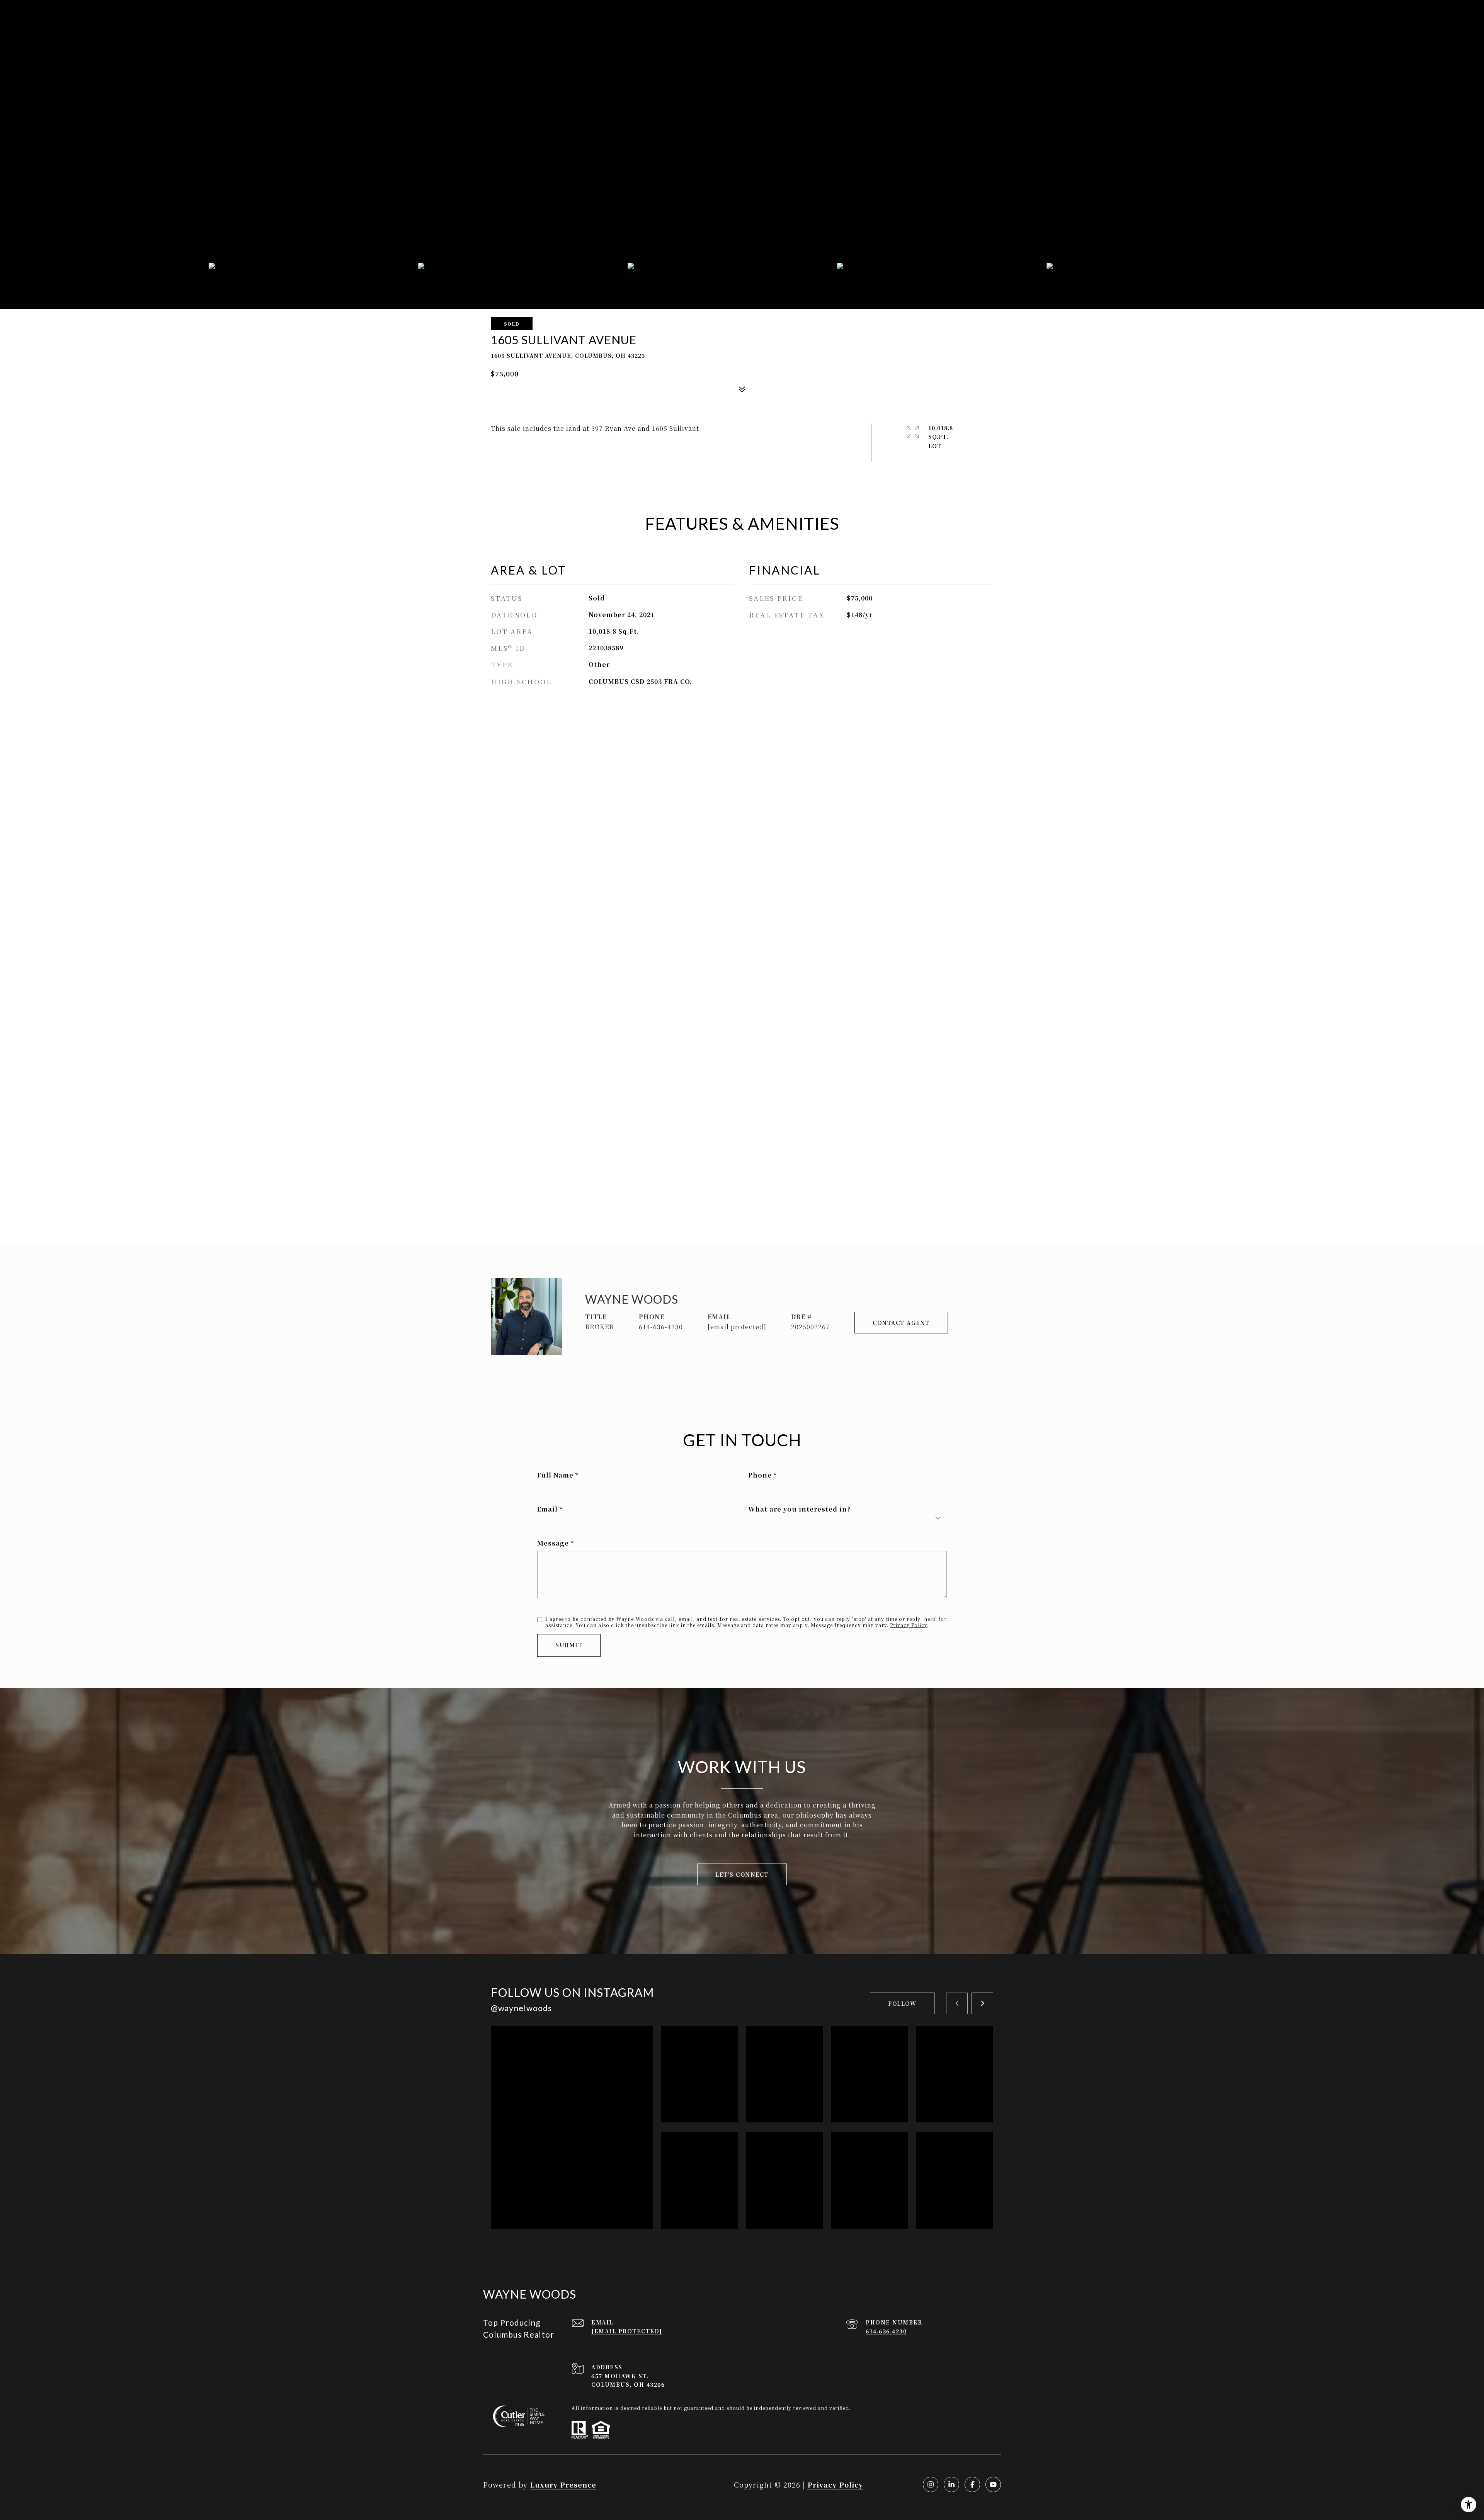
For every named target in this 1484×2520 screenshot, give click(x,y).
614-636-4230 (661, 1327)
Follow (902, 2003)
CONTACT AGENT (901, 1323)
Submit (569, 1645)
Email (547, 1509)
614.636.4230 (886, 2331)
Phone (760, 1475)
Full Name (555, 1475)
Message (553, 1543)
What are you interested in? (799, 1509)
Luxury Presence (563, 2484)
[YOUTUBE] (993, 2484)
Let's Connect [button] (742, 1874)
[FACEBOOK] (972, 2484)
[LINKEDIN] (951, 2484)
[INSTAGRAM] (931, 2484)
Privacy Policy (909, 1625)
